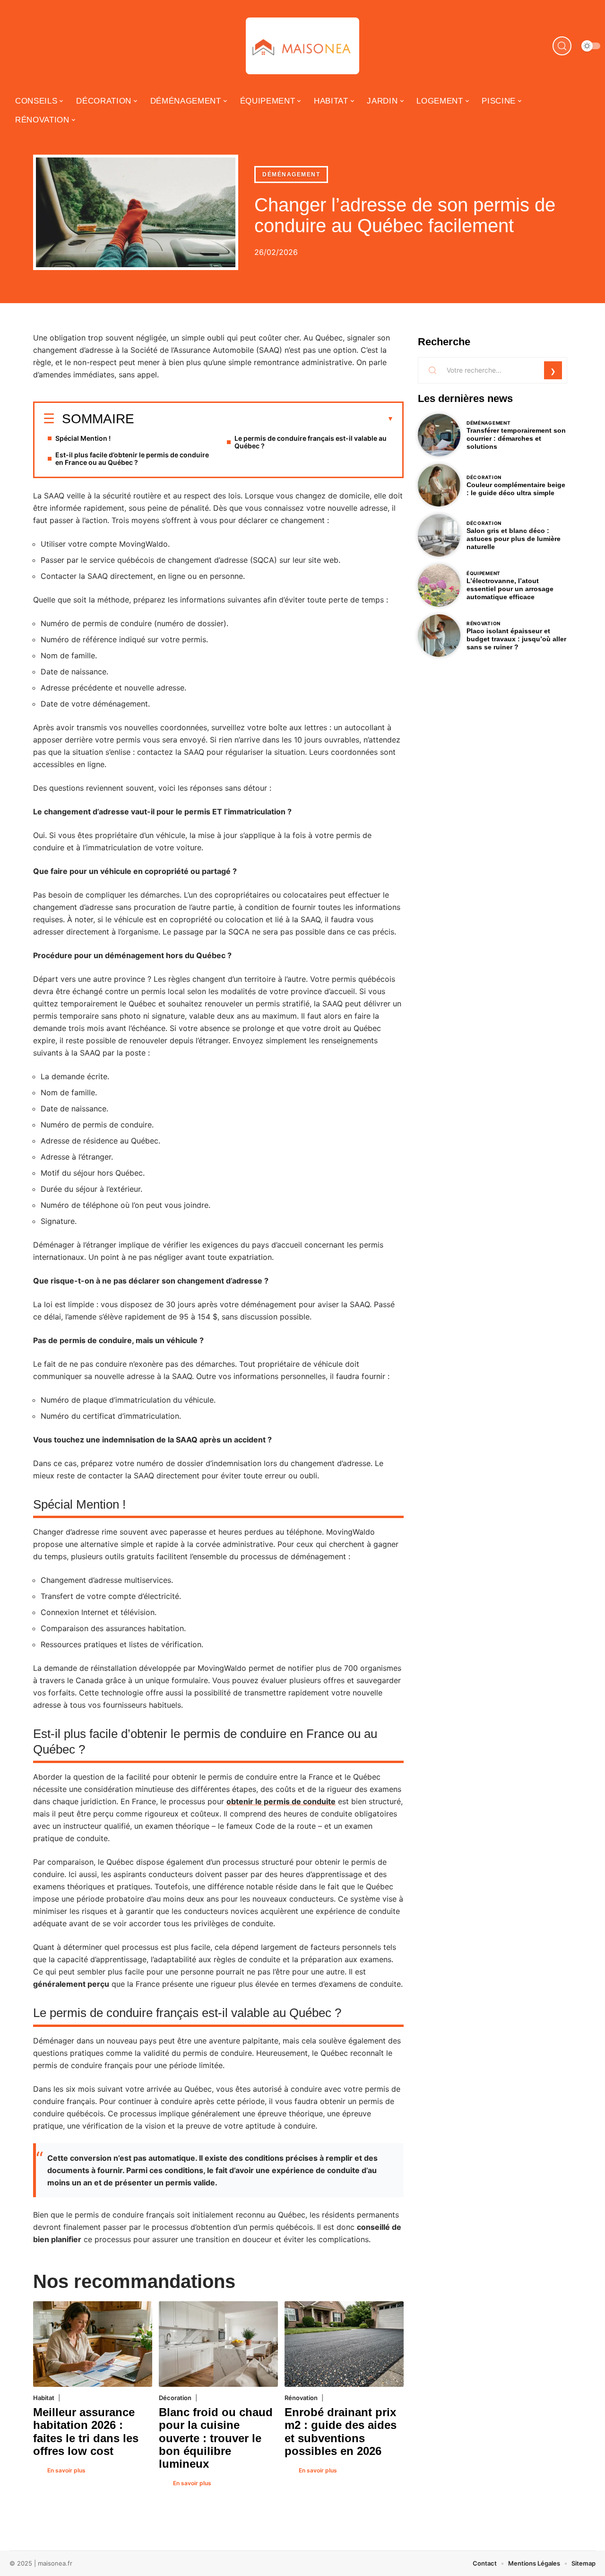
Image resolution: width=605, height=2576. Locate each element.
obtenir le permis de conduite (281, 1801)
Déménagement (291, 175)
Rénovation (301, 2398)
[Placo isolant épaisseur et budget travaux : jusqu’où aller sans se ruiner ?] (439, 636)
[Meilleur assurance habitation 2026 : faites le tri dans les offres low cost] (93, 2344)
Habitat (44, 2398)
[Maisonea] (302, 46)
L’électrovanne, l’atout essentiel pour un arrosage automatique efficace (510, 589)
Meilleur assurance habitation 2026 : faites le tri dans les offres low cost (86, 2432)
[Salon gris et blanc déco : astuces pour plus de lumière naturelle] (439, 535)
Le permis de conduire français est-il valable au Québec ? (311, 442)
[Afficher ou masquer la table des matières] (264, 419)
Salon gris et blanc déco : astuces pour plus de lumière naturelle (514, 539)
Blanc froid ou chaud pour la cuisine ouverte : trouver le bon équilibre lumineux (216, 2438)
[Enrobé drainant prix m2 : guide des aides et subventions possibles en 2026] (344, 2344)
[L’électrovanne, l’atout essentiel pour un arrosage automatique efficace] (439, 585)
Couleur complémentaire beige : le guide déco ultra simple (516, 489)
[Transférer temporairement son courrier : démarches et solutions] (439, 435)
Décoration (175, 2398)
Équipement (484, 573)
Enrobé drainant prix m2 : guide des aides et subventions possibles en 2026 (341, 2432)
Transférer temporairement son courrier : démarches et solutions (516, 438)
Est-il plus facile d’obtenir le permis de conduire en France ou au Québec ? (132, 458)
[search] (562, 46)
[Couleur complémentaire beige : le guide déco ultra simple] (439, 485)
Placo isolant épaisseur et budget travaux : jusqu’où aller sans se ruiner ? (516, 639)
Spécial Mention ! (83, 438)
